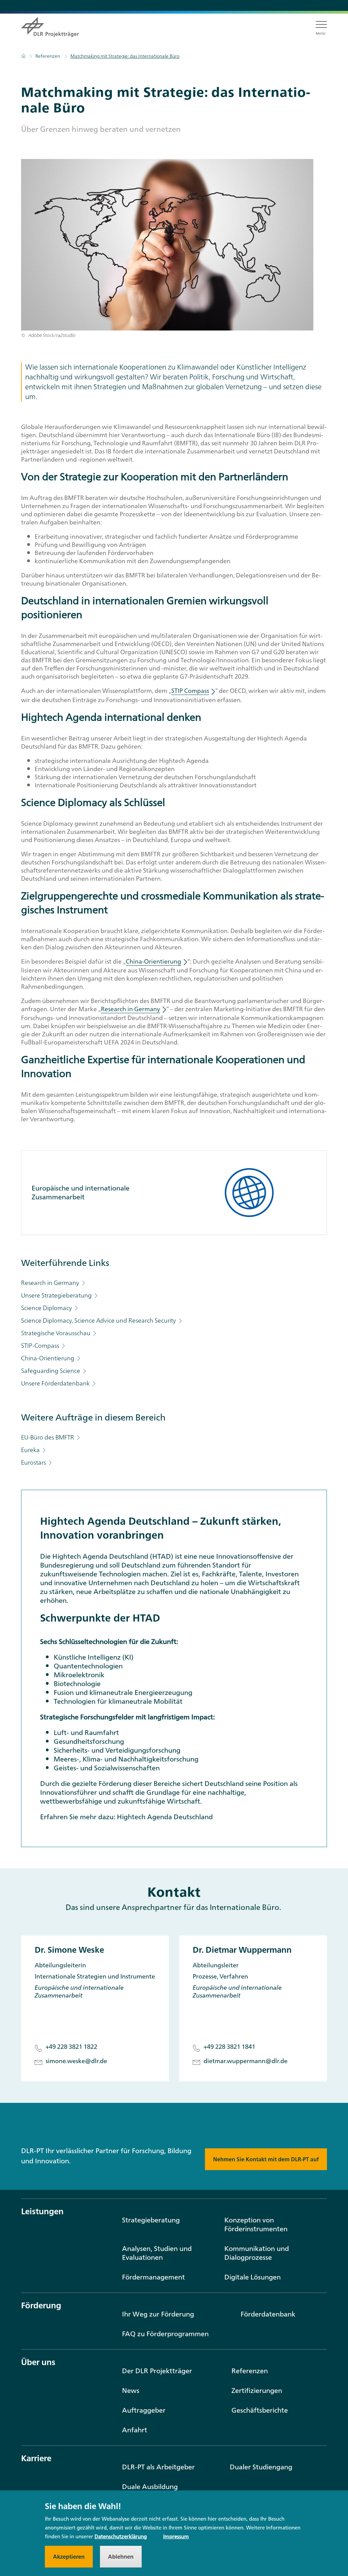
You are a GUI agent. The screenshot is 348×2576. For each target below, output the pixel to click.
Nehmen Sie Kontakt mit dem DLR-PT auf (266, 2159)
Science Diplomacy (47, 1308)
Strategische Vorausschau (56, 1333)
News (131, 2390)
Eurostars (34, 1462)
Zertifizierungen (257, 2390)
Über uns (38, 2362)
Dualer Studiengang (261, 2467)
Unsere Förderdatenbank (56, 1383)
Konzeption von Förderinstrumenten (256, 2224)
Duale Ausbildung (150, 2486)
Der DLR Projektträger (157, 2371)
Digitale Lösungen (253, 2277)
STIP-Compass (41, 1346)
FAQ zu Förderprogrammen (165, 2334)
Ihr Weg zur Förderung (158, 2314)
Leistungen (42, 2211)
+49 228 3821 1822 (71, 2047)
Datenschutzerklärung (121, 2536)
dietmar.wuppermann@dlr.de (246, 2062)
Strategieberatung (151, 2220)
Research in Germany (51, 1283)
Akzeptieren (69, 2557)
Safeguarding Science (51, 1371)
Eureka (31, 1450)
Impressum (176, 2536)
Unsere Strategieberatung (57, 1295)
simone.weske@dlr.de (76, 2062)
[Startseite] (24, 56)
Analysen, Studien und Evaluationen (157, 2253)
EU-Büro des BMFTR (48, 1437)
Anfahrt (135, 2430)
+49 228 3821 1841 (229, 2047)
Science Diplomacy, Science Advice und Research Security (99, 1320)
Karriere (36, 2458)
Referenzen (48, 56)
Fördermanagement (153, 2277)
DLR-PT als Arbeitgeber (158, 2467)
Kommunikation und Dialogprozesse (257, 2253)
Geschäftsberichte (260, 2410)
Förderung (41, 2305)
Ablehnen (121, 2557)
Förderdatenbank (268, 2314)
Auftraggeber (144, 2410)
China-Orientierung (48, 1358)
